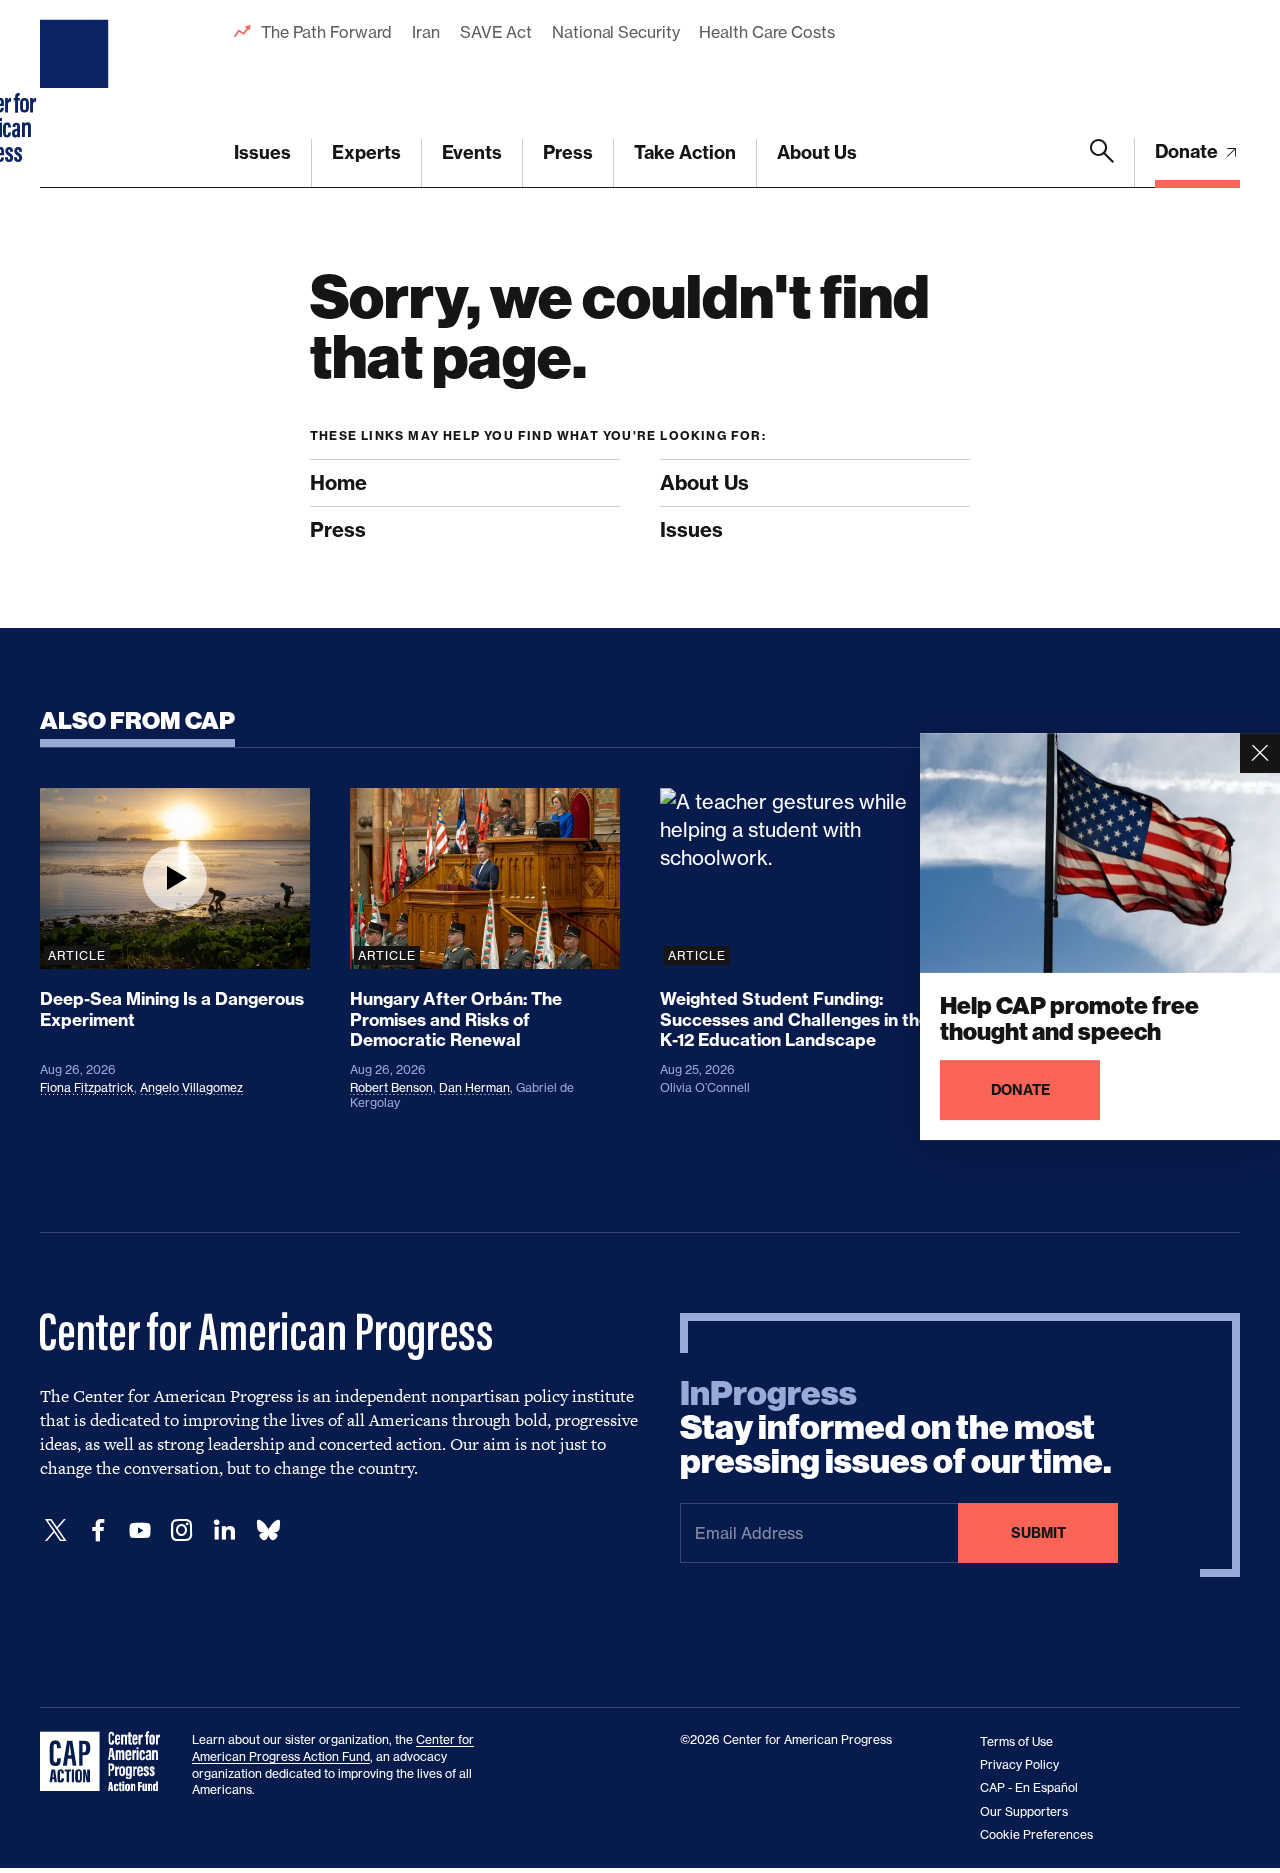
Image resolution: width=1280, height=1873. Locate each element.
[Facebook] (98, 1530)
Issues (262, 152)
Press (568, 152)
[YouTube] (140, 1530)
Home (338, 482)
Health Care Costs (766, 32)
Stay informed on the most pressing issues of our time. (896, 1428)
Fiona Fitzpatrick (87, 1087)
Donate (1188, 151)
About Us (817, 152)
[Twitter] (56, 1530)
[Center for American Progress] (77, 94)
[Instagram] (182, 1530)
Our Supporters (1024, 1811)
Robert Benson (391, 1087)
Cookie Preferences (1036, 1834)
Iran (426, 32)
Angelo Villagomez (191, 1087)
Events (472, 152)
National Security (615, 32)
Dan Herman (474, 1087)
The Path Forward (326, 32)
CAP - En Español (1029, 1787)
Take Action (685, 152)
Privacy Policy (1019, 1764)
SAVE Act (496, 32)
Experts (366, 152)
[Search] (1102, 163)
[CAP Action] (106, 1762)
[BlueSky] (268, 1530)
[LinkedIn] (224, 1530)
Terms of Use (1016, 1741)
